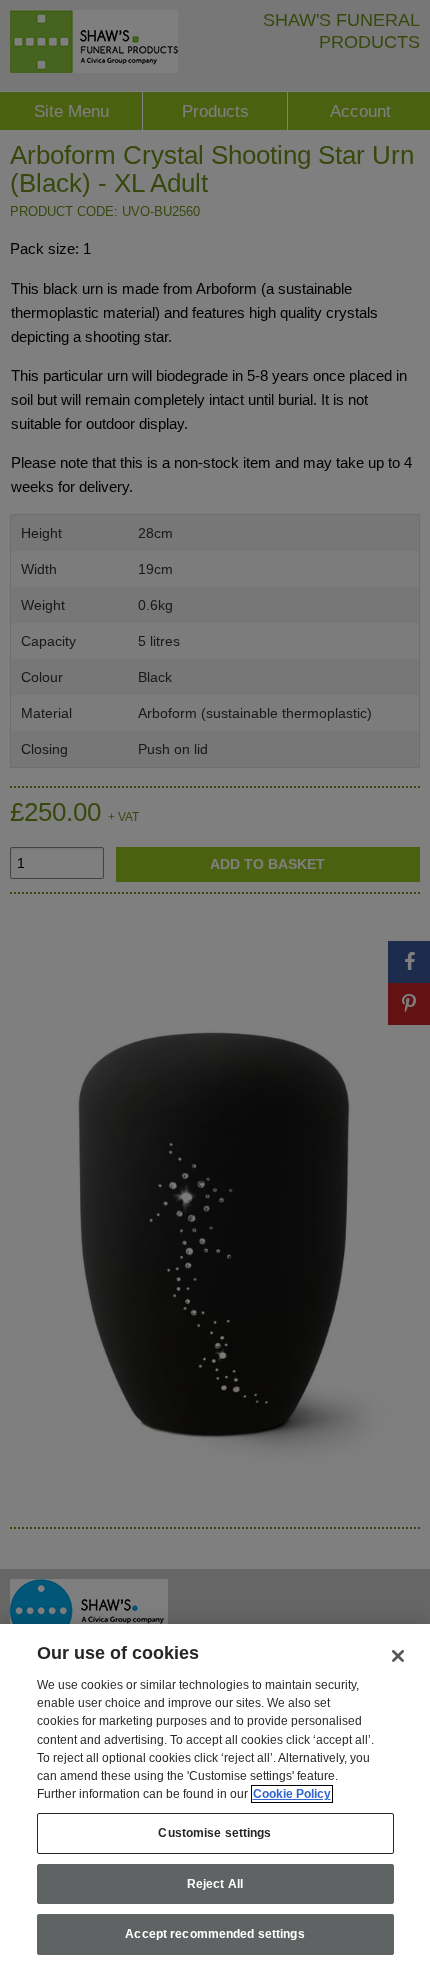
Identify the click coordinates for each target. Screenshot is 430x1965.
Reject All (215, 1884)
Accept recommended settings (214, 1934)
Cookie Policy (292, 1794)
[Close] (398, 1656)
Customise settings (214, 1833)
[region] (215, 1794)
